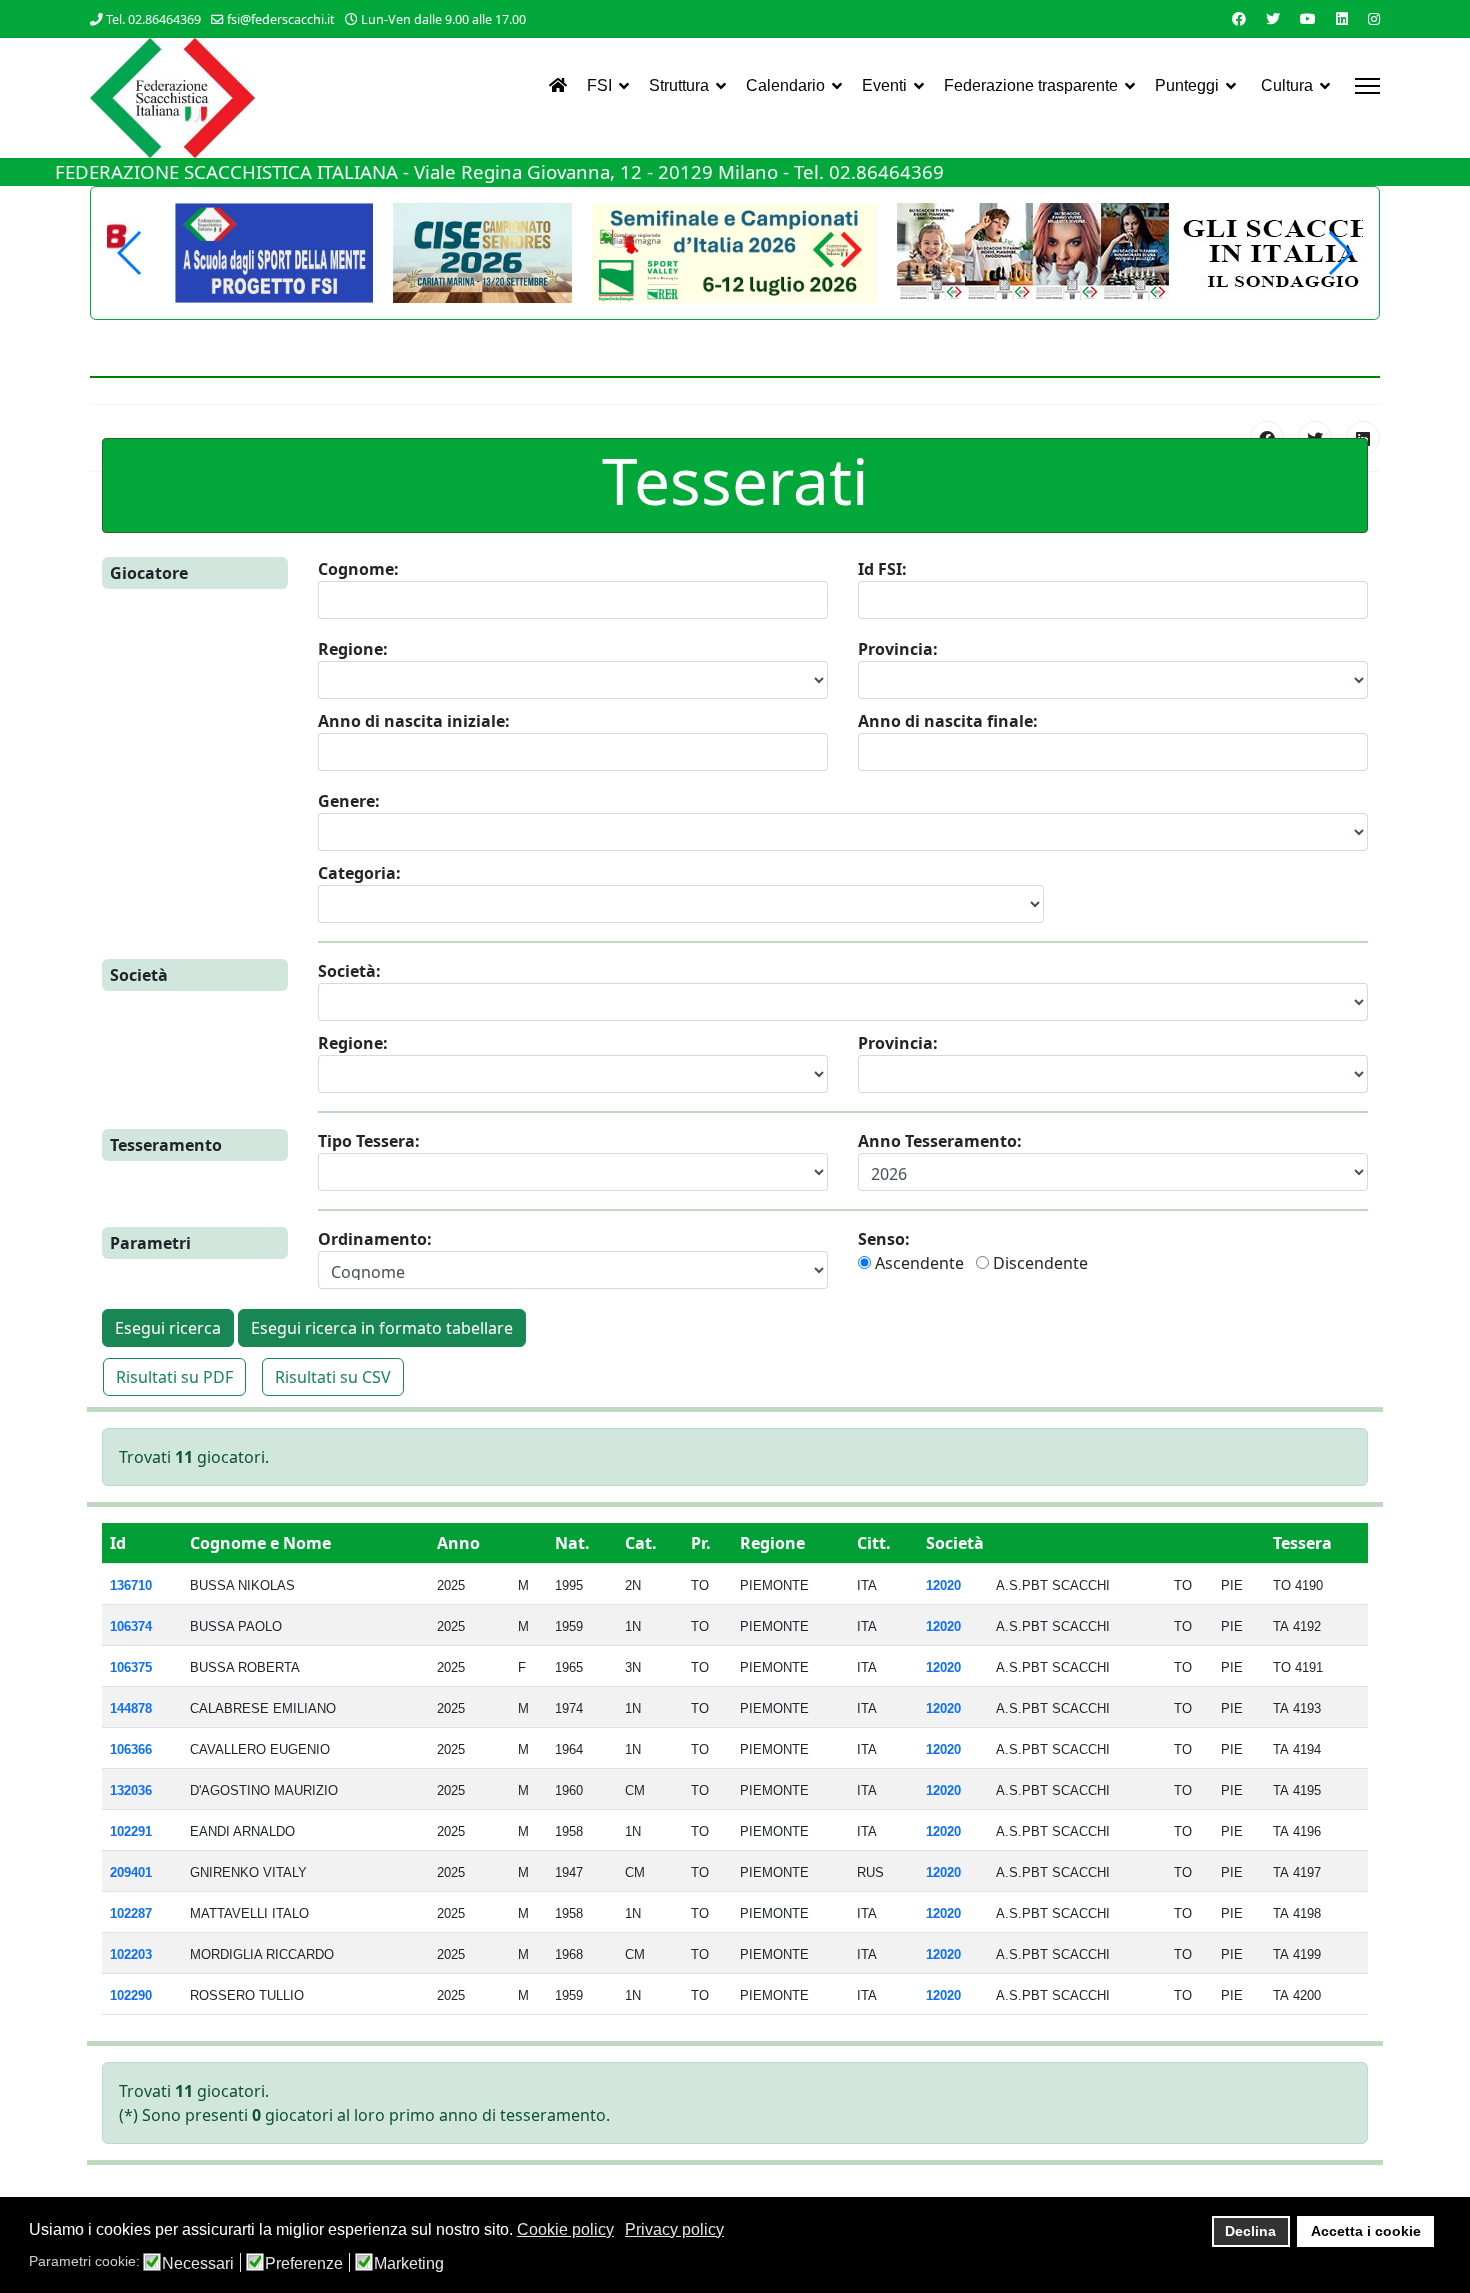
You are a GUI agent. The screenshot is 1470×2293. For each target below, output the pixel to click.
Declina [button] (1250, 2231)
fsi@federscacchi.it (281, 19)
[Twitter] (1273, 18)
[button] (1339, 253)
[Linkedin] (1342, 18)
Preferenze (304, 2264)
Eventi (884, 85)
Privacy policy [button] (674, 2229)
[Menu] (1367, 86)
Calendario (785, 85)
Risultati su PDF (174, 1377)
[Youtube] (1308, 18)
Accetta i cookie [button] (1366, 2231)
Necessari (198, 2264)
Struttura (679, 85)
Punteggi (1187, 85)
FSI (599, 85)
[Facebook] (1239, 18)
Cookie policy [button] (565, 2229)
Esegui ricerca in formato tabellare (382, 1328)
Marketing (409, 2264)
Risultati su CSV (333, 1377)
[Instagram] (1374, 18)
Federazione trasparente (1031, 85)
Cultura (1287, 85)
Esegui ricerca (168, 1328)
